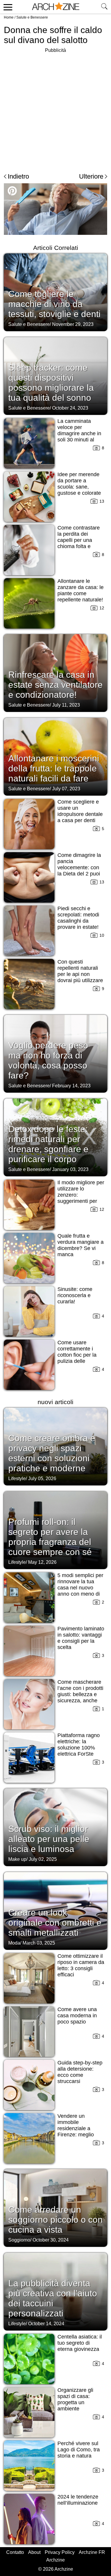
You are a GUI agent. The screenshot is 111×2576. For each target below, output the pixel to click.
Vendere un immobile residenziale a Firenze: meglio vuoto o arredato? (78, 2128)
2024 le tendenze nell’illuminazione (78, 2500)
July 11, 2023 (66, 705)
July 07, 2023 (66, 789)
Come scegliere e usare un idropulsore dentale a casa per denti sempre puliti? (80, 814)
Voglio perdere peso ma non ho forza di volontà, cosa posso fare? (48, 1060)
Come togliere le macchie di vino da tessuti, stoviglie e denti (54, 304)
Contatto (15, 2552)
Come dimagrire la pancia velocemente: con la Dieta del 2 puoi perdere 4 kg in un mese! (79, 871)
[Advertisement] (55, 109)
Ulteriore (91, 176)
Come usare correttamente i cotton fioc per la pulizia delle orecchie (77, 1355)
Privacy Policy (60, 2552)
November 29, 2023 (73, 324)
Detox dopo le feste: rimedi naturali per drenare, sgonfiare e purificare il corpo (48, 1144)
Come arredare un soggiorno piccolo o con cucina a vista (55, 2220)
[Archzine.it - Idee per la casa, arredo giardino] (56, 7)
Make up (17, 1859)
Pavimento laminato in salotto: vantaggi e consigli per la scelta (81, 1638)
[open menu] (7, 7)
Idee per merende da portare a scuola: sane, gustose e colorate (79, 484)
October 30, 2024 (51, 2240)
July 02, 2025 (43, 1859)
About (34, 2552)
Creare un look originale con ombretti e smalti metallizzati (55, 1923)
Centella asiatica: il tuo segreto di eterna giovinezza (80, 2343)
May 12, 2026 (42, 1562)
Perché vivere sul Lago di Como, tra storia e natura (79, 2450)
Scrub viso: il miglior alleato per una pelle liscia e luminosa (49, 1839)
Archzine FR (92, 2552)
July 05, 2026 (42, 1479)
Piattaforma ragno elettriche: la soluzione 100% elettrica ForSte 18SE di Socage (79, 1748)
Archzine (55, 2560)
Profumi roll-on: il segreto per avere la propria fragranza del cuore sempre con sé (50, 1537)
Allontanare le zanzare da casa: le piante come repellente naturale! (81, 590)
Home (9, 17)
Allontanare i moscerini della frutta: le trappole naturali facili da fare (54, 768)
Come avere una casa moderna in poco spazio (77, 2016)
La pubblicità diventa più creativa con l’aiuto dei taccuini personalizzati (53, 2298)
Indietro (18, 176)
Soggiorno (19, 2240)
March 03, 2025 (39, 1943)
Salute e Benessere (32, 17)
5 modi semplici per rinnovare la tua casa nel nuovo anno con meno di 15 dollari (80, 1588)
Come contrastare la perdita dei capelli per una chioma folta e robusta (79, 540)
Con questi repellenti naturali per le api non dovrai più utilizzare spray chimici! (80, 974)
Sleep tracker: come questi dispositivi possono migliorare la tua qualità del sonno (51, 383)
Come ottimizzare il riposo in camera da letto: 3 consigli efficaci (81, 1965)
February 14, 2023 (71, 1086)
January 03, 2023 (70, 1169)
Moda (14, 1943)
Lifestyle (17, 1479)
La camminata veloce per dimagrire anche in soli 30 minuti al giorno (79, 433)
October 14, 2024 (46, 2324)
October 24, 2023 (70, 408)
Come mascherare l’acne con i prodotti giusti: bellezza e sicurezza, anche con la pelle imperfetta (80, 1697)
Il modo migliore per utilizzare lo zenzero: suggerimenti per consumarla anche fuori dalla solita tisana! (81, 1201)
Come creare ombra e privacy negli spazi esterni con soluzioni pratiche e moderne (52, 1453)
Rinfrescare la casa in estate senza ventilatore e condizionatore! (55, 685)
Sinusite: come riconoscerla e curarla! (75, 1295)
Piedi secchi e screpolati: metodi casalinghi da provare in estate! (78, 918)
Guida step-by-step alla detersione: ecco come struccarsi (80, 2072)
